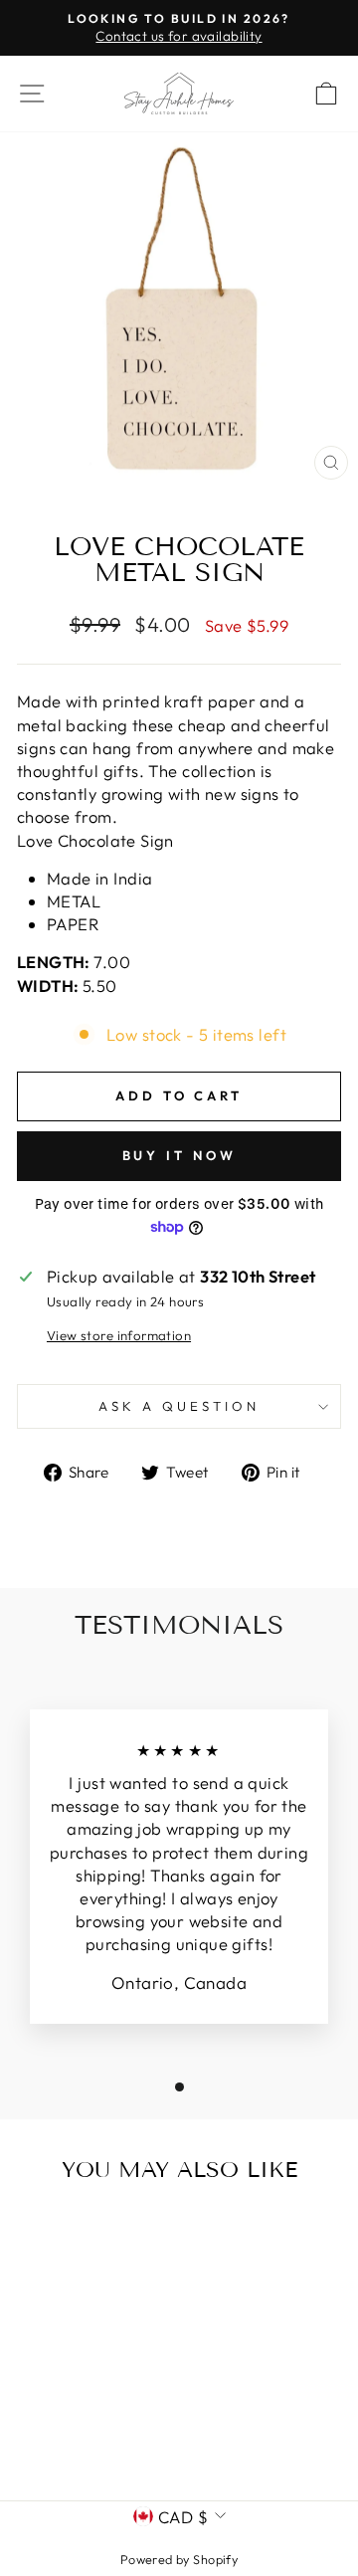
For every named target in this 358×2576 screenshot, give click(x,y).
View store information (119, 1335)
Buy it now (179, 1155)
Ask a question (179, 1406)
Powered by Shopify (179, 2559)
